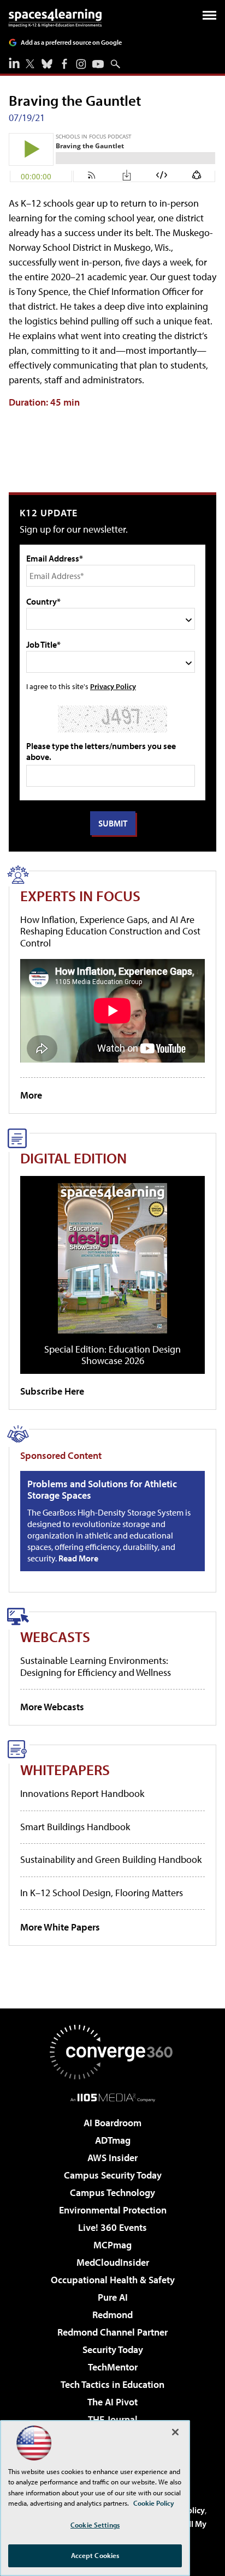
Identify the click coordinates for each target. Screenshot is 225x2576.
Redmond (112, 2315)
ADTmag (113, 2140)
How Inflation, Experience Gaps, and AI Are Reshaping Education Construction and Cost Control (110, 931)
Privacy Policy (113, 686)
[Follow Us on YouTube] (98, 64)
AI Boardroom (112, 2123)
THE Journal (113, 2419)
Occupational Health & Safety (113, 2280)
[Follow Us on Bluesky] (47, 64)
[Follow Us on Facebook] (64, 64)
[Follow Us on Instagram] (81, 64)
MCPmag (112, 2245)
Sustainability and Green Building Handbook (111, 1859)
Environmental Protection (113, 2210)
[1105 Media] (113, 2097)
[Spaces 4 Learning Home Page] (55, 18)
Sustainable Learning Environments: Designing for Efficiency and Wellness (96, 1666)
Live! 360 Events (112, 2227)
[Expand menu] (209, 18)
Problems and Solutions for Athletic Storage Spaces (102, 1490)
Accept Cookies (95, 2555)
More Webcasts (52, 1707)
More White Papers (60, 1927)
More (31, 1095)
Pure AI (113, 2297)
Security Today (113, 2349)
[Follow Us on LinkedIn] (14, 63)
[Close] (175, 2432)
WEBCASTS (55, 1636)
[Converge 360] (112, 2052)
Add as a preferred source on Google (71, 42)
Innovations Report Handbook (82, 1793)
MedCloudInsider (113, 2262)
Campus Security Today (113, 2175)
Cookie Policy (154, 2503)
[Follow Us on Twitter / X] (30, 64)
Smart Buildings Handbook (75, 1827)
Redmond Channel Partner (112, 2332)
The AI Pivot (112, 2402)
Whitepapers (65, 1769)
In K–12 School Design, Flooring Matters (102, 1893)
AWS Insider (112, 2158)
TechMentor (113, 2367)
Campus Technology (112, 2192)
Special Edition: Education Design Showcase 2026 (112, 1355)
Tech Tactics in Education (112, 2384)
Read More (78, 1558)
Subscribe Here (52, 1391)
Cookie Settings (95, 2525)
